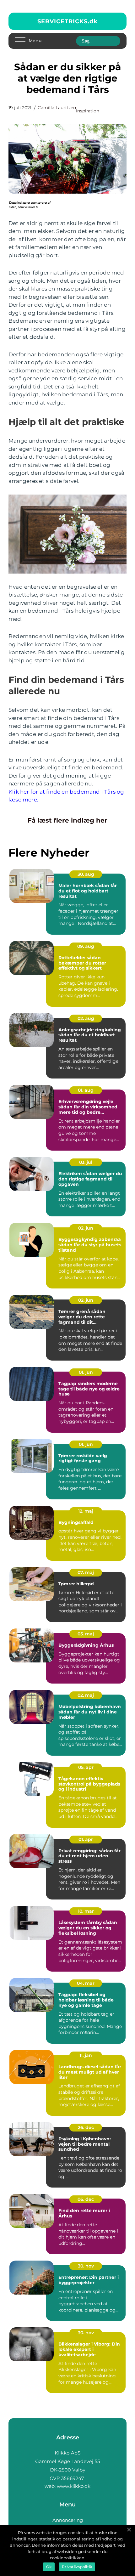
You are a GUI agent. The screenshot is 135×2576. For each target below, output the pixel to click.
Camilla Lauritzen (57, 108)
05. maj (86, 1634)
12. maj (86, 1511)
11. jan (86, 2055)
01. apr (86, 1839)
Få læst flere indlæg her (67, 820)
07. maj (86, 1572)
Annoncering (68, 2520)
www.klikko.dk (74, 2486)
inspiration (88, 111)
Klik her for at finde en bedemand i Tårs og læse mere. (66, 796)
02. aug (86, 1018)
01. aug (86, 1090)
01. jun (86, 1372)
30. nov (86, 2266)
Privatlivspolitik (77, 2567)
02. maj (86, 1695)
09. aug (86, 946)
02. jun (86, 1228)
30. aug (86, 874)
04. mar (86, 1983)
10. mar (86, 1911)
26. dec (86, 2127)
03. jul (86, 1162)
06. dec (86, 2199)
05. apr (86, 1767)
